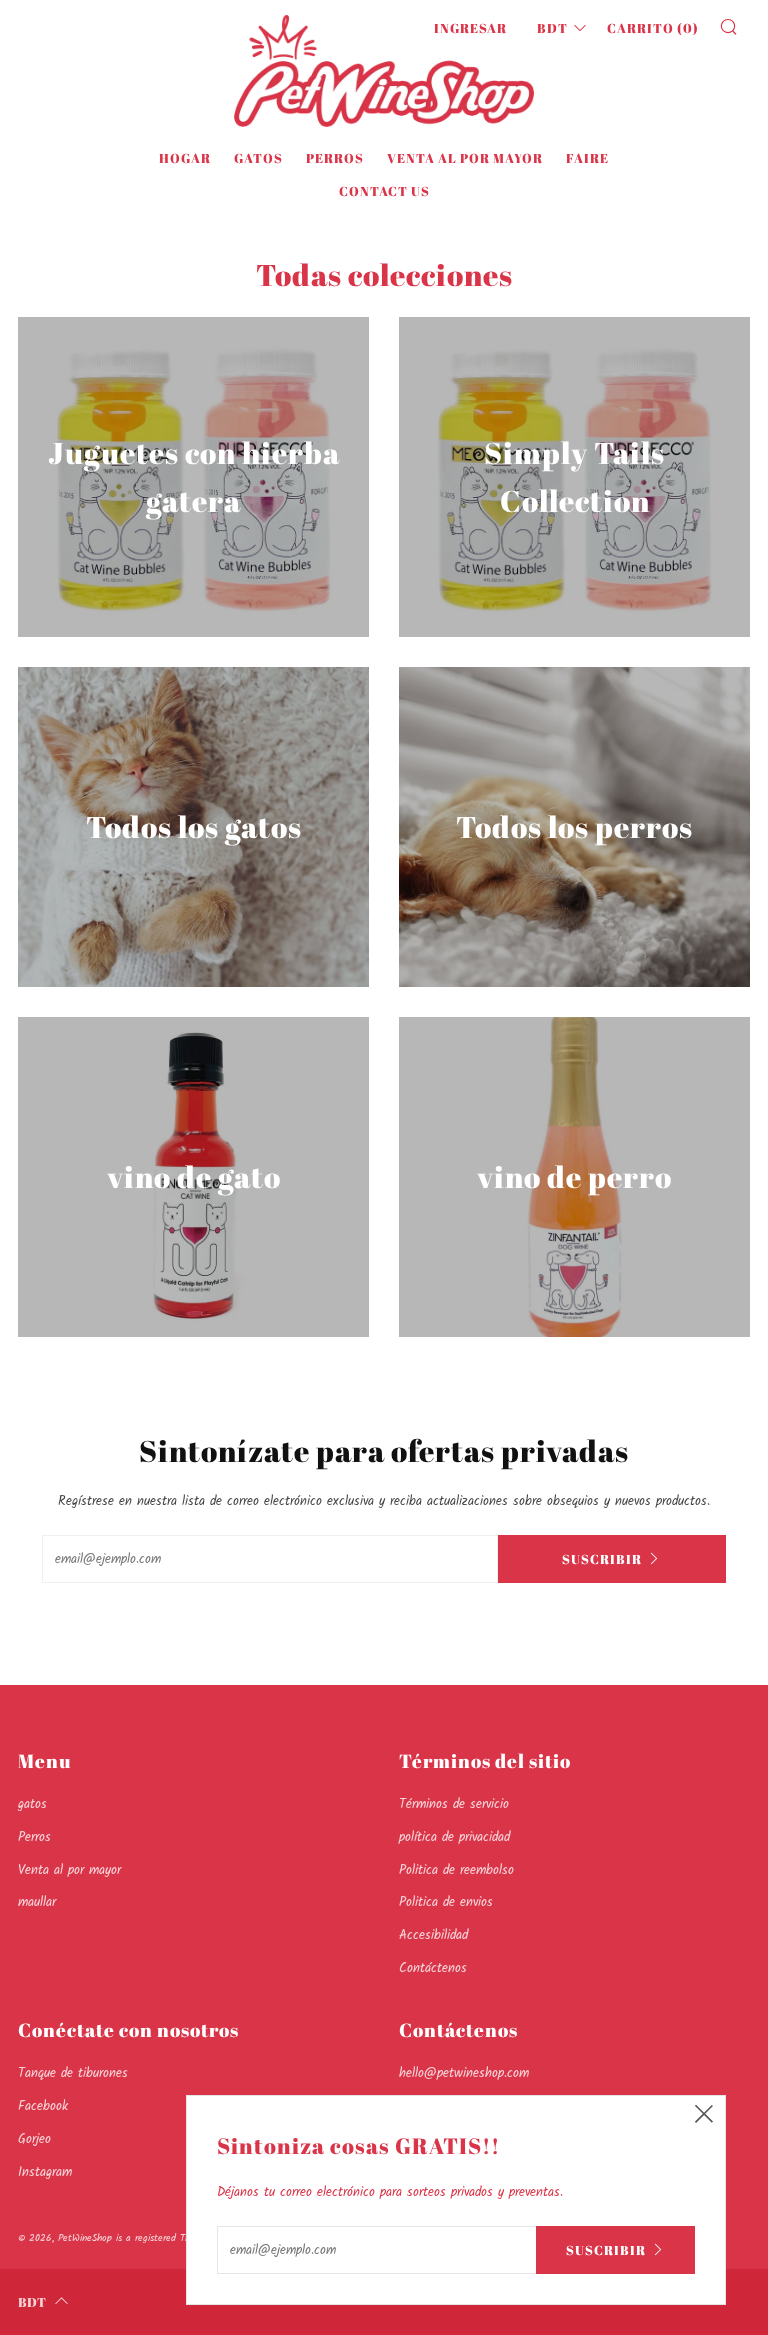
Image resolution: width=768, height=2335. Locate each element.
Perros (335, 158)
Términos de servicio (454, 1804)
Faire (587, 158)
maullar (37, 1902)
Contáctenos (433, 1968)
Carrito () (653, 28)
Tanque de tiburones (73, 2073)
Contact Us (384, 191)
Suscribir (602, 1559)
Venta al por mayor (465, 158)
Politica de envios (446, 1902)
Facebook (43, 2106)
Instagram (45, 2172)
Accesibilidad (433, 1935)
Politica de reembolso (456, 1870)
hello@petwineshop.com (464, 2073)
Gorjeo (34, 2139)
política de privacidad (454, 1837)
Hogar (185, 158)
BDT (552, 28)
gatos (258, 158)
